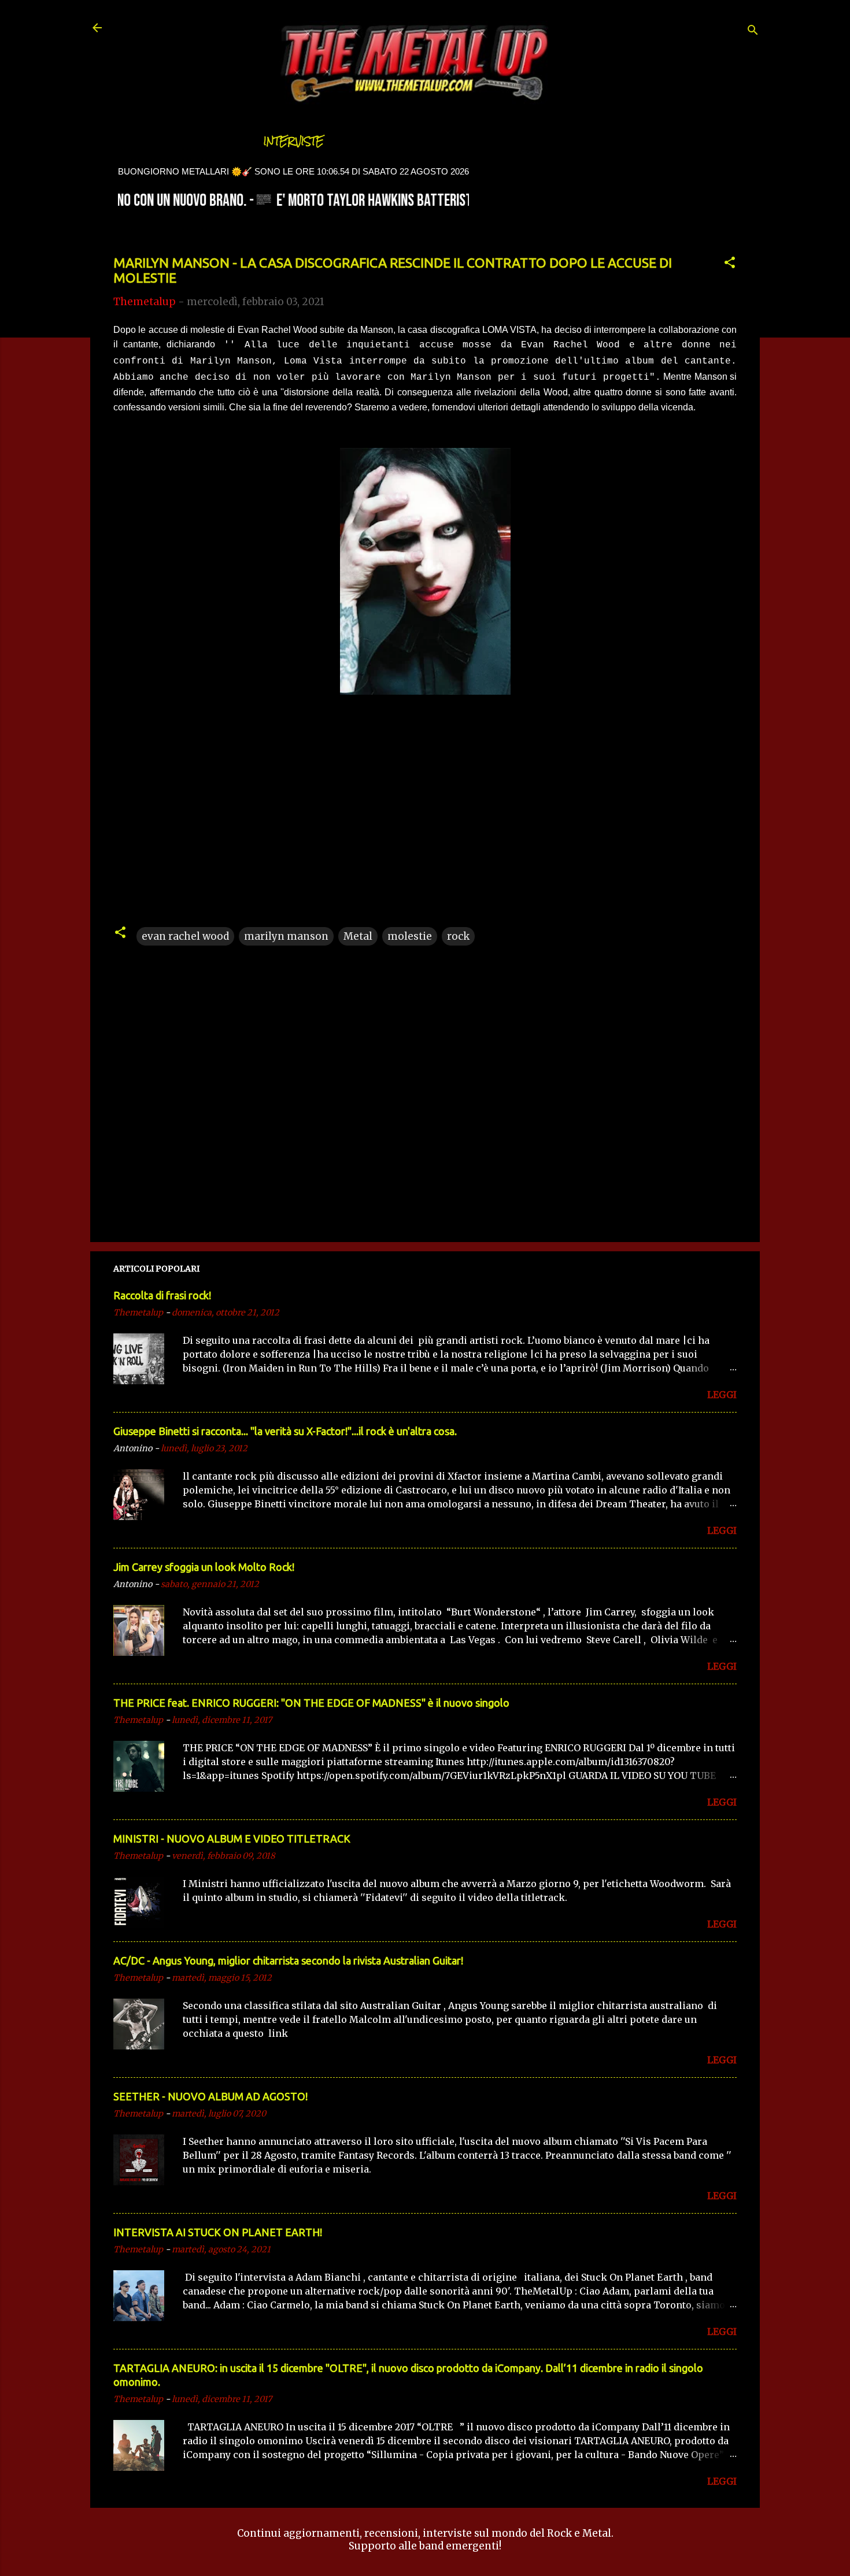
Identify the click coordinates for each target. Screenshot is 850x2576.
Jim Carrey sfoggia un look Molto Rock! (204, 1567)
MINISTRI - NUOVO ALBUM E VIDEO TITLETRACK (232, 1839)
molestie (410, 936)
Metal (358, 936)
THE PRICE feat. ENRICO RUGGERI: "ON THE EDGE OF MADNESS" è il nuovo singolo (311, 1703)
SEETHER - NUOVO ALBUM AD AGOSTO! (210, 2096)
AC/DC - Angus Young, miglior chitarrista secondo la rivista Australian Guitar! (288, 1960)
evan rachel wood (185, 936)
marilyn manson (286, 936)
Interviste (294, 141)
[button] (730, 264)
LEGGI (722, 1395)
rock (458, 936)
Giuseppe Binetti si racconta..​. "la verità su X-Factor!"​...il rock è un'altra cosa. (285, 1431)
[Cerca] (753, 31)
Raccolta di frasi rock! (162, 1295)
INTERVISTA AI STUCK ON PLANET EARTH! (218, 2232)
